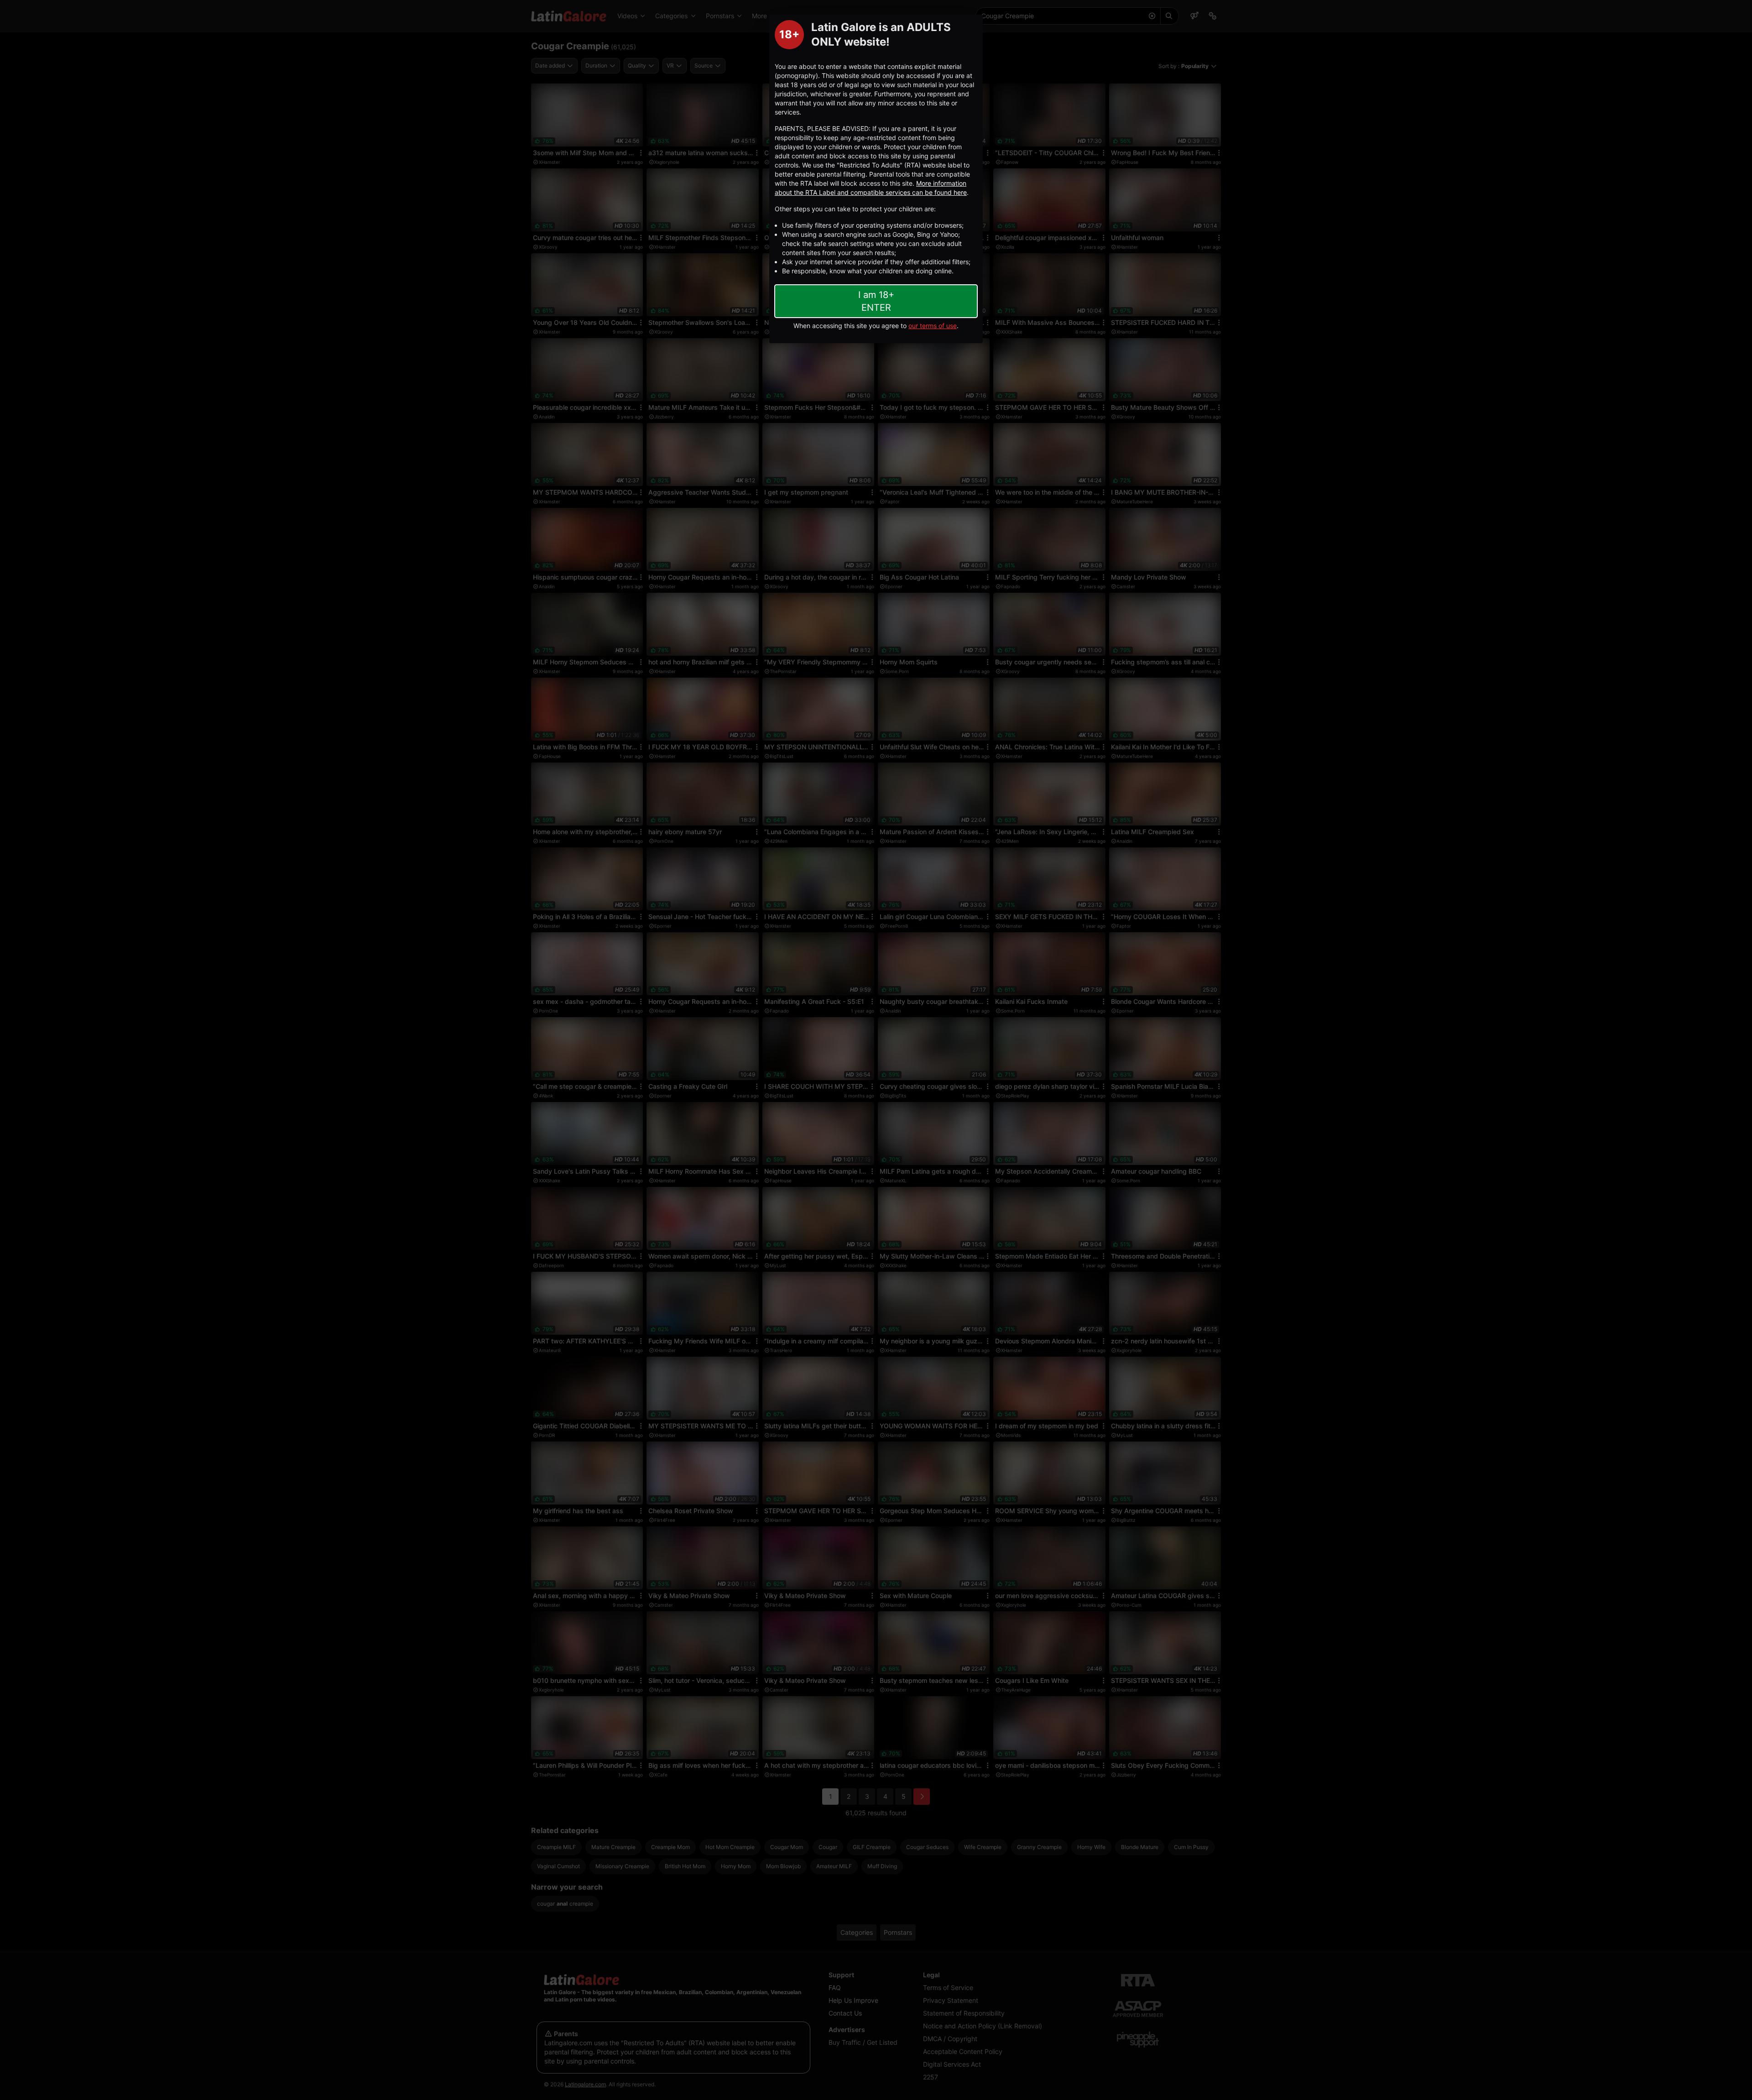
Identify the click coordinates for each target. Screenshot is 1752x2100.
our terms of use (933, 326)
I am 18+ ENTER (876, 301)
